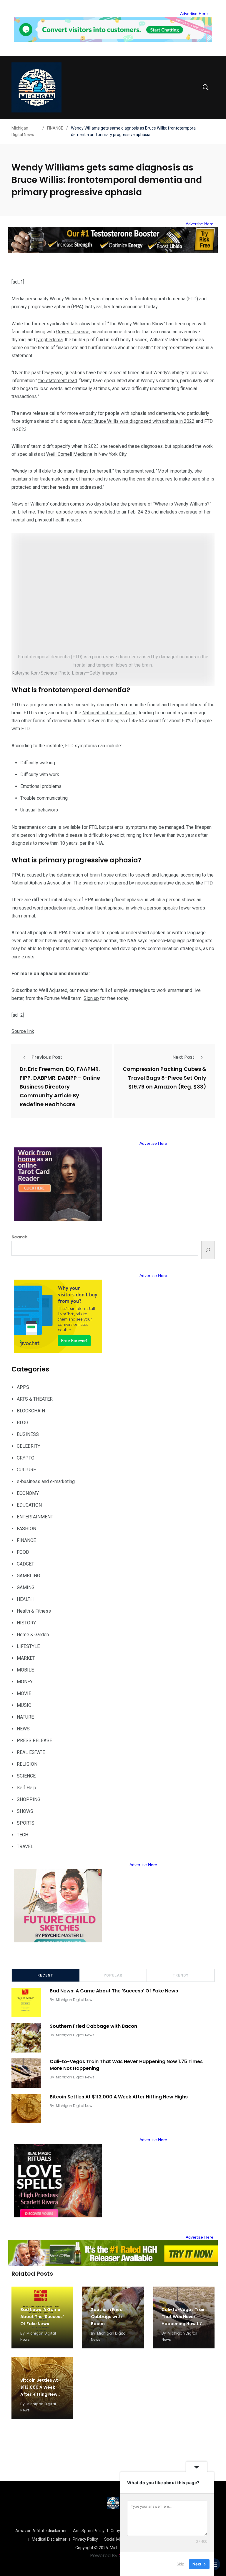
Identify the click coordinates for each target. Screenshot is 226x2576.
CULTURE (26, 1470)
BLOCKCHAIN (31, 1411)
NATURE (25, 1717)
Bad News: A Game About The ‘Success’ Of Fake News (114, 1991)
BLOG (23, 1423)
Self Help (26, 1788)
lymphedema (49, 340)
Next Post (183, 1057)
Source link (23, 1031)
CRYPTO (26, 1458)
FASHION (26, 1529)
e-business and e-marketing (46, 1481)
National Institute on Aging (109, 713)
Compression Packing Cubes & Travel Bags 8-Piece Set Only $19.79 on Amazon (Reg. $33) (164, 1078)
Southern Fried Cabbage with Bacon (93, 2026)
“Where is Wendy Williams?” (182, 504)
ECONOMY (28, 1493)
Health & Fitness (34, 1611)
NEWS (23, 1729)
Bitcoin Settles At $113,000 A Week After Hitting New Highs (119, 2097)
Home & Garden (33, 1635)
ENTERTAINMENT (35, 1517)
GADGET (25, 1564)
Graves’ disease (73, 332)
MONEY (25, 1682)
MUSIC (24, 1705)
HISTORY (26, 1623)
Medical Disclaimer (49, 2539)
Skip (180, 2564)
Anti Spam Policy (89, 2531)
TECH (23, 1835)
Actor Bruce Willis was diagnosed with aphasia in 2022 (138, 421)
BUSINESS (28, 1434)
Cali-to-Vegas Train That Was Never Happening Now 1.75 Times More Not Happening (126, 2065)
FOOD (23, 1552)
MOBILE (25, 1670)
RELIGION (27, 1764)
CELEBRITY (29, 1446)
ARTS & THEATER (35, 1399)
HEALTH (25, 1599)
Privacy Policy (85, 2539)
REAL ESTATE (31, 1752)
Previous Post (47, 1057)
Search (20, 1237)
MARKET (26, 1658)
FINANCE (26, 1540)
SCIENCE (26, 1776)
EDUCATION (29, 1505)
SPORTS (26, 1823)
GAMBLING (28, 1576)
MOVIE (24, 1693)
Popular (113, 1975)
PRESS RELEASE (34, 1741)
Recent (45, 1975)
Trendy (181, 1975)
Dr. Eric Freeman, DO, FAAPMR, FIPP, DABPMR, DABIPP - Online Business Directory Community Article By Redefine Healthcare (60, 1087)
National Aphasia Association (41, 883)
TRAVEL (25, 1847)
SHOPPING (29, 1799)
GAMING (26, 1587)
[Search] (208, 1250)
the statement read (58, 381)
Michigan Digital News (75, 2000)
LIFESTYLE (28, 1646)
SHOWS (25, 1811)
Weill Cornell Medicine (69, 454)
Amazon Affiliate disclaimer (41, 2531)
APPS (23, 1387)
